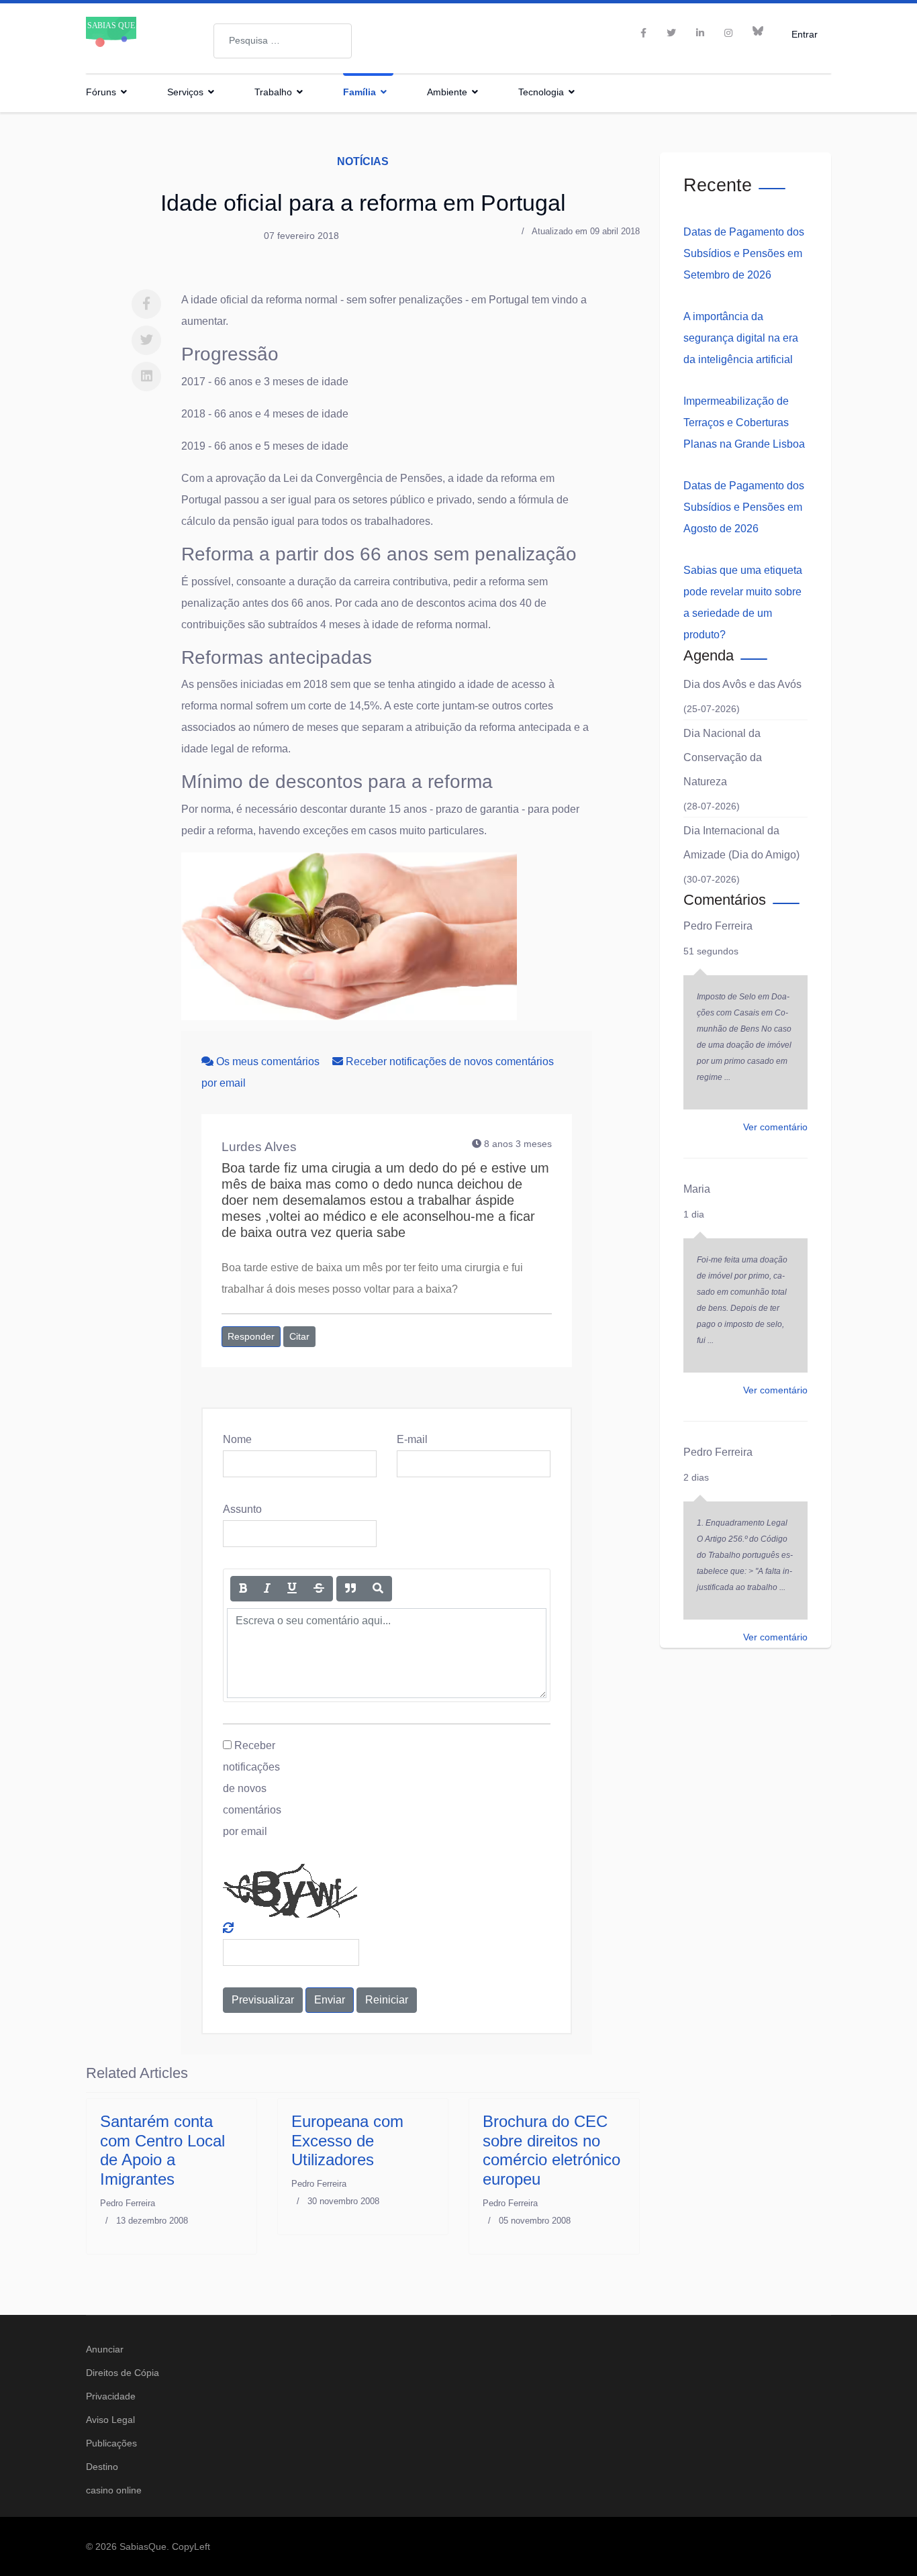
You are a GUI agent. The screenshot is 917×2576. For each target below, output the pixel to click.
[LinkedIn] (700, 33)
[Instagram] (728, 33)
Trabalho (273, 92)
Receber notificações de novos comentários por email (252, 1788)
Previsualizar (263, 2000)
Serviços (185, 92)
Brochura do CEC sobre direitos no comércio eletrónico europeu (551, 2150)
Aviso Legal (110, 2420)
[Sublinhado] (292, 1589)
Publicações (111, 2443)
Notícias (363, 161)
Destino (102, 2467)
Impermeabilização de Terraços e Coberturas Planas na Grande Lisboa (744, 423)
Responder (251, 1336)
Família (359, 92)
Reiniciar (387, 2000)
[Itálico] (267, 1589)
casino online (114, 2490)
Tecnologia (541, 92)
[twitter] (671, 33)
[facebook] (643, 33)
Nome (237, 1439)
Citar (299, 1336)
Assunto (242, 1509)
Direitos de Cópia (123, 2373)
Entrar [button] (805, 34)
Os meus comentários (268, 1061)
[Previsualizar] (378, 1589)
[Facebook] (146, 304)
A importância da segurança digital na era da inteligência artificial (741, 338)
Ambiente (447, 92)
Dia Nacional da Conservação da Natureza (723, 757)
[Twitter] (146, 340)
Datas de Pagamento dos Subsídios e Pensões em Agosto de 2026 (744, 507)
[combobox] (283, 41)
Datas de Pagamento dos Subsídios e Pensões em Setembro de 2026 (744, 253)
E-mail (412, 1439)
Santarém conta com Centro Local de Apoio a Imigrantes (162, 2150)
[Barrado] (319, 1589)
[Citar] (350, 1589)
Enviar (330, 2000)
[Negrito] (243, 1589)
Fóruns (101, 92)
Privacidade (111, 2396)
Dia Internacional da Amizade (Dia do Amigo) (741, 843)
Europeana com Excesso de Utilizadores (347, 2141)
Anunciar (105, 2349)
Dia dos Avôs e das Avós (742, 684)
